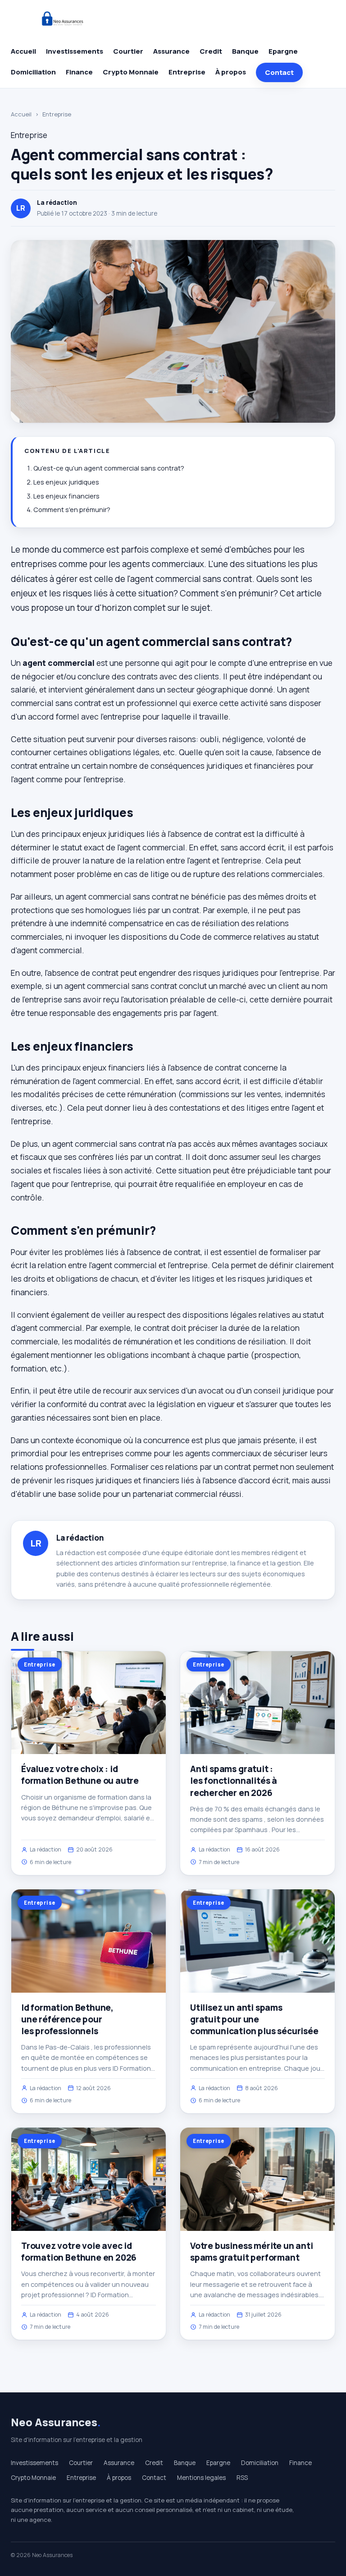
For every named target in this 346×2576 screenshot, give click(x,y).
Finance (79, 72)
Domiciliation (33, 72)
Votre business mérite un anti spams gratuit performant (252, 2252)
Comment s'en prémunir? (72, 510)
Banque (245, 51)
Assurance (171, 51)
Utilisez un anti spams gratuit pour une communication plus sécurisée (254, 2019)
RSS (242, 2478)
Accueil (23, 51)
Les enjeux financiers (66, 496)
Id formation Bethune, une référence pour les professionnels (67, 2019)
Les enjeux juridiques (66, 482)
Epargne (283, 51)
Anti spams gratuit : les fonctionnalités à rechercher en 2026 (234, 1781)
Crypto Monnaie (131, 72)
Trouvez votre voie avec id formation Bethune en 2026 (79, 2252)
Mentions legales (201, 2478)
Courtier (128, 51)
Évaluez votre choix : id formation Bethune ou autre (80, 1775)
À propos (231, 72)
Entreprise (187, 72)
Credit (211, 51)
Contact (279, 72)
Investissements (75, 51)
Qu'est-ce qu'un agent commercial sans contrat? (109, 468)
